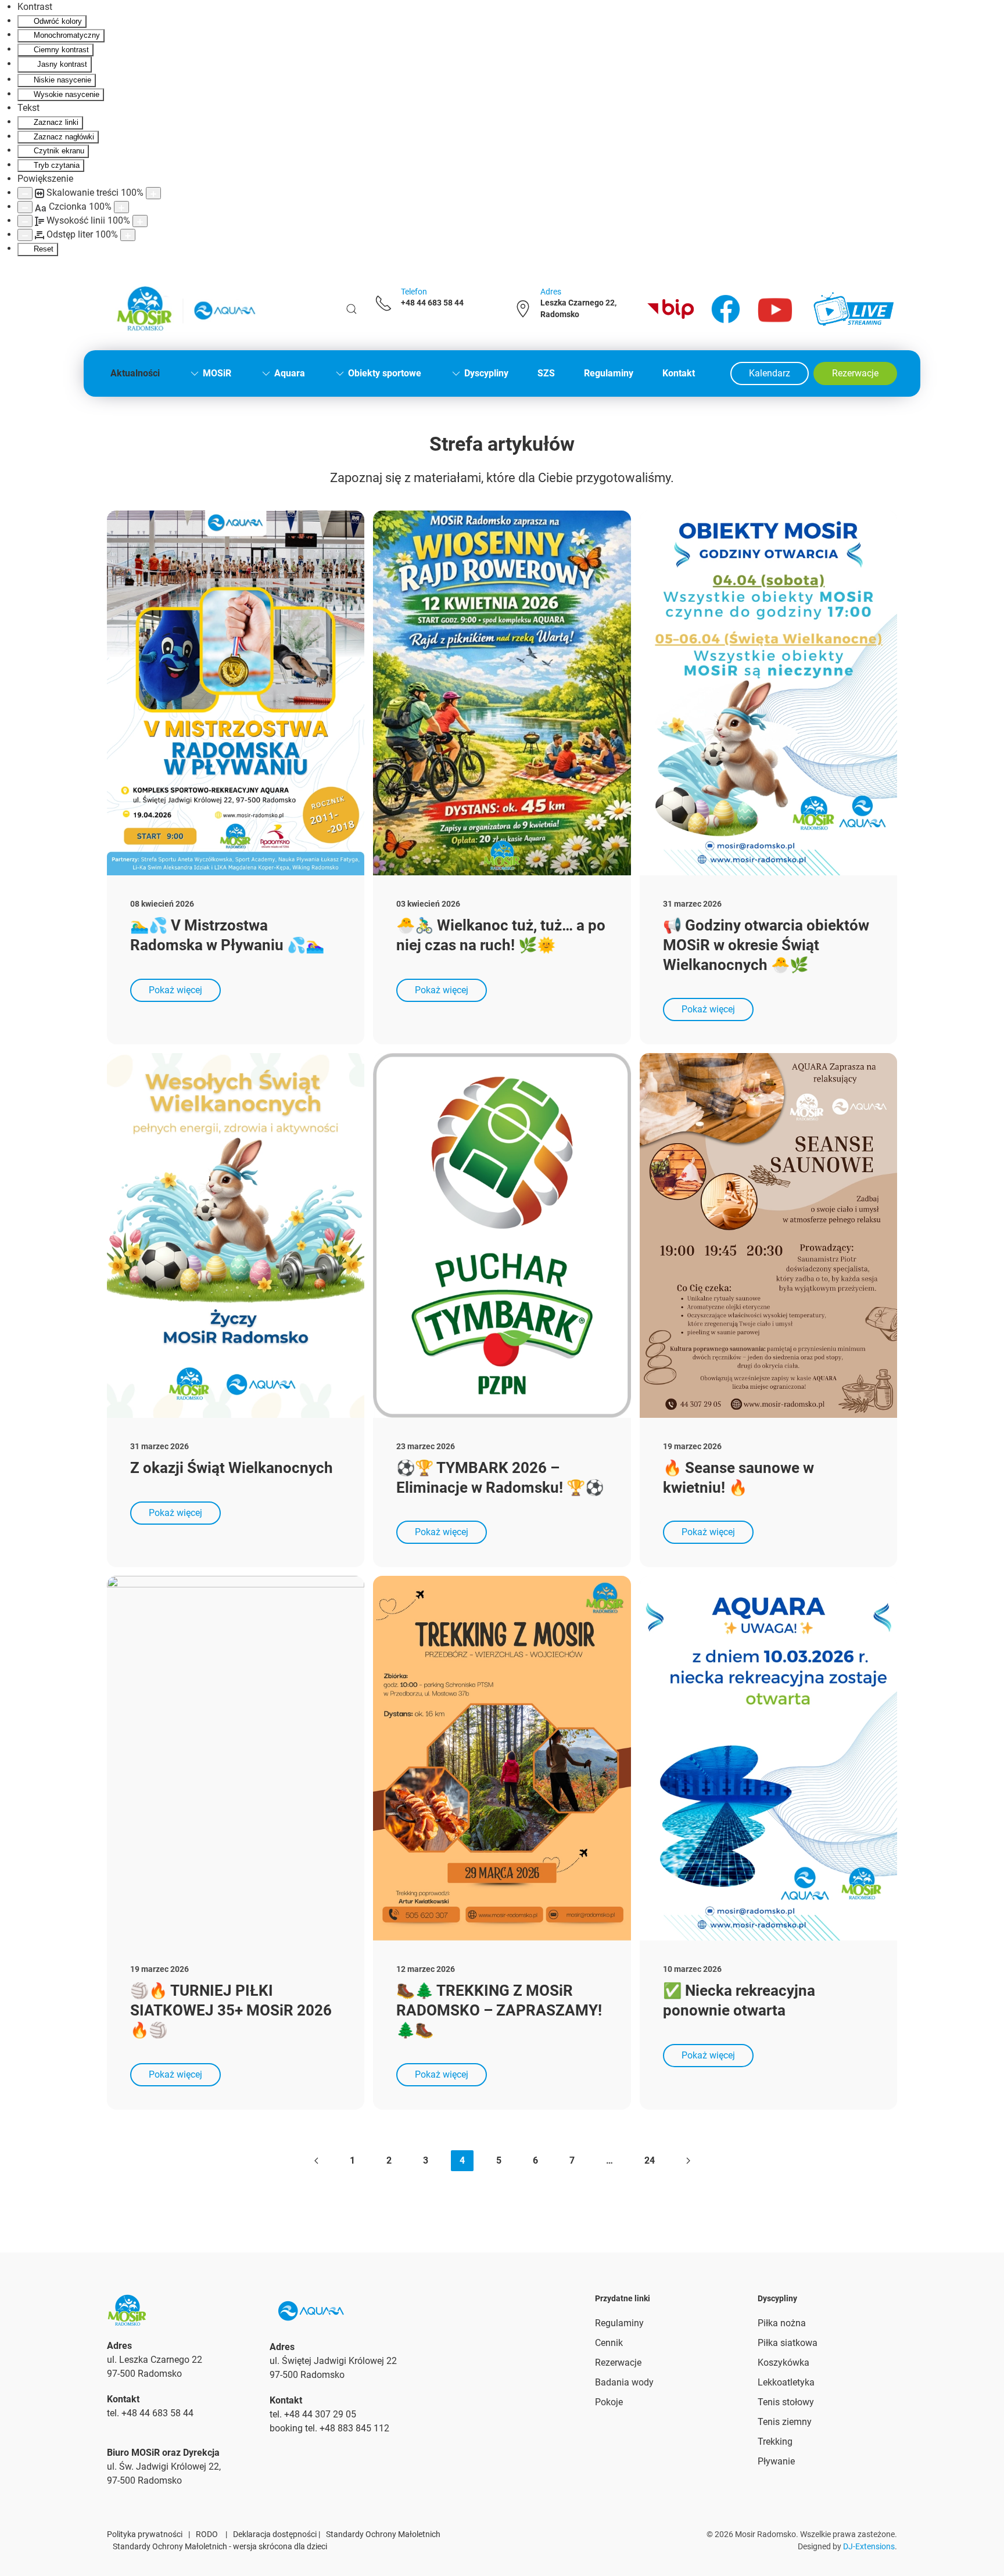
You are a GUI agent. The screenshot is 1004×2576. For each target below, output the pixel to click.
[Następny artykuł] (688, 2161)
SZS (546, 373)
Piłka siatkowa (788, 2343)
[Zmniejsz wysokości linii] (25, 221)
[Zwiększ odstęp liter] (128, 235)
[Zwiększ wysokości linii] (140, 221)
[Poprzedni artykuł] (316, 2161)
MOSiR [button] (217, 373)
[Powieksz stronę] (153, 193)
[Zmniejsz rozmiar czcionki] (25, 207)
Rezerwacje (855, 373)
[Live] (854, 309)
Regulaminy (609, 373)
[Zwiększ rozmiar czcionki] (121, 207)
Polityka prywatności (145, 2534)
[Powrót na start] (185, 309)
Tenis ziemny (785, 2422)
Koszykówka (784, 2363)
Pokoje (609, 2402)
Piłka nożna (782, 2323)
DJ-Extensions (869, 2546)
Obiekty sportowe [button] (385, 373)
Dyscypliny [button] (486, 373)
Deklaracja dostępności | (277, 2534)
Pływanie (776, 2461)
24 (650, 2160)
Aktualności (135, 373)
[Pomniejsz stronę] (25, 193)
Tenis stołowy (786, 2402)
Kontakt (679, 373)
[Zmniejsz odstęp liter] (25, 235)
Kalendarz (770, 373)
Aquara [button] (290, 373)
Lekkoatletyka (786, 2382)
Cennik (609, 2343)
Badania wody (624, 2382)
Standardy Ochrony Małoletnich (383, 2534)
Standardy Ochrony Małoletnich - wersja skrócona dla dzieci (220, 2546)
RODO (207, 2534)
